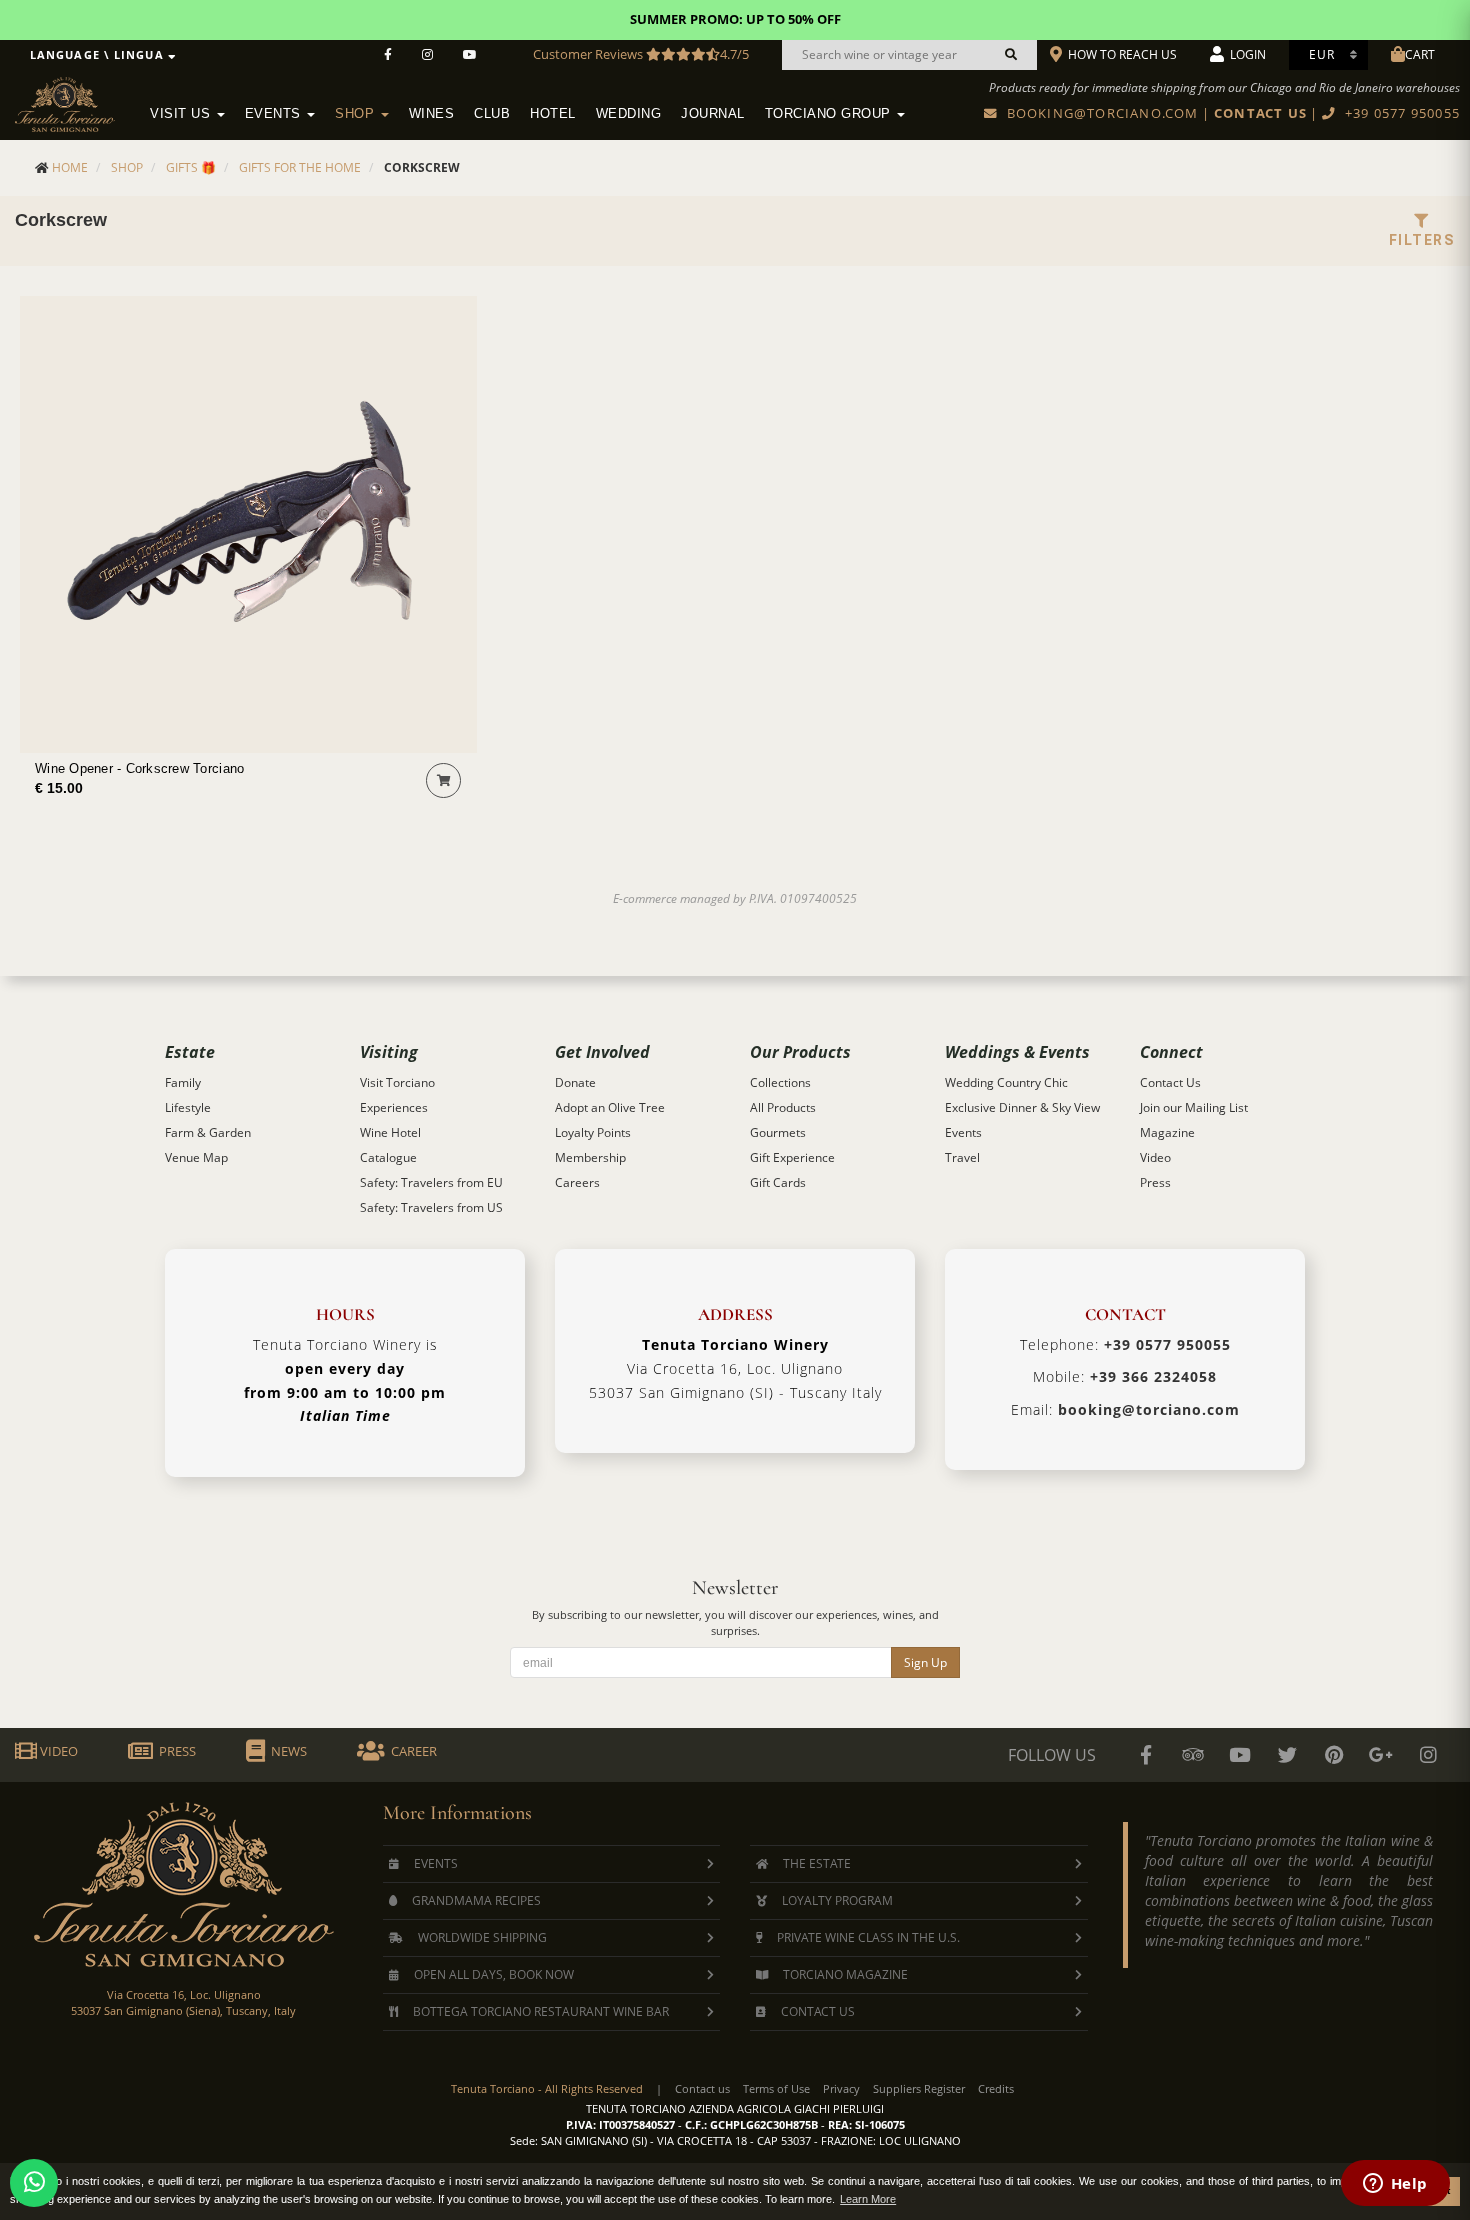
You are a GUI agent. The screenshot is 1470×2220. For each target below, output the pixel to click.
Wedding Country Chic (1006, 1082)
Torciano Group (830, 114)
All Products (783, 1107)
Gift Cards (778, 1182)
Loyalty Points (593, 1132)
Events (275, 114)
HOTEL (553, 114)
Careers (577, 1182)
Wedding (629, 114)
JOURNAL (713, 114)
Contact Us (1170, 1082)
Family (183, 1082)
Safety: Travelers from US (431, 1207)
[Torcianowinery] (1287, 1755)
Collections (780, 1082)
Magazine (1167, 1132)
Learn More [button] (868, 2199)
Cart (1420, 54)
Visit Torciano (397, 1082)
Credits (996, 2088)
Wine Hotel (390, 1132)
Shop (357, 114)
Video (1155, 1157)
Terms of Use (776, 2088)
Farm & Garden (208, 1132)
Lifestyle (188, 1107)
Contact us (702, 2088)
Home (70, 167)
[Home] (77, 101)
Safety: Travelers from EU (431, 1182)
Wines (432, 114)
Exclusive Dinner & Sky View (1022, 1107)
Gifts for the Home (300, 167)
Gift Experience (792, 1157)
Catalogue (388, 1157)
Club (492, 114)
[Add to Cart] (443, 780)
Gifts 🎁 (191, 167)
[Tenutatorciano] (470, 55)
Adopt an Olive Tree (610, 1107)
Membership (590, 1157)
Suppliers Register (919, 2088)
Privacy (841, 2088)
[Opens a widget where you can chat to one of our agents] (1395, 2185)
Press (1155, 1182)
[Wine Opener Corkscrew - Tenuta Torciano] (248, 524)
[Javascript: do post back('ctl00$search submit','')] (1011, 55)
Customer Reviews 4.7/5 (641, 54)
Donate (575, 1082)
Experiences (394, 1107)
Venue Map (196, 1157)
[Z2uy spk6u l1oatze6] (1381, 1755)
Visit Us (182, 114)
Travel (962, 1157)
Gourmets (778, 1132)
